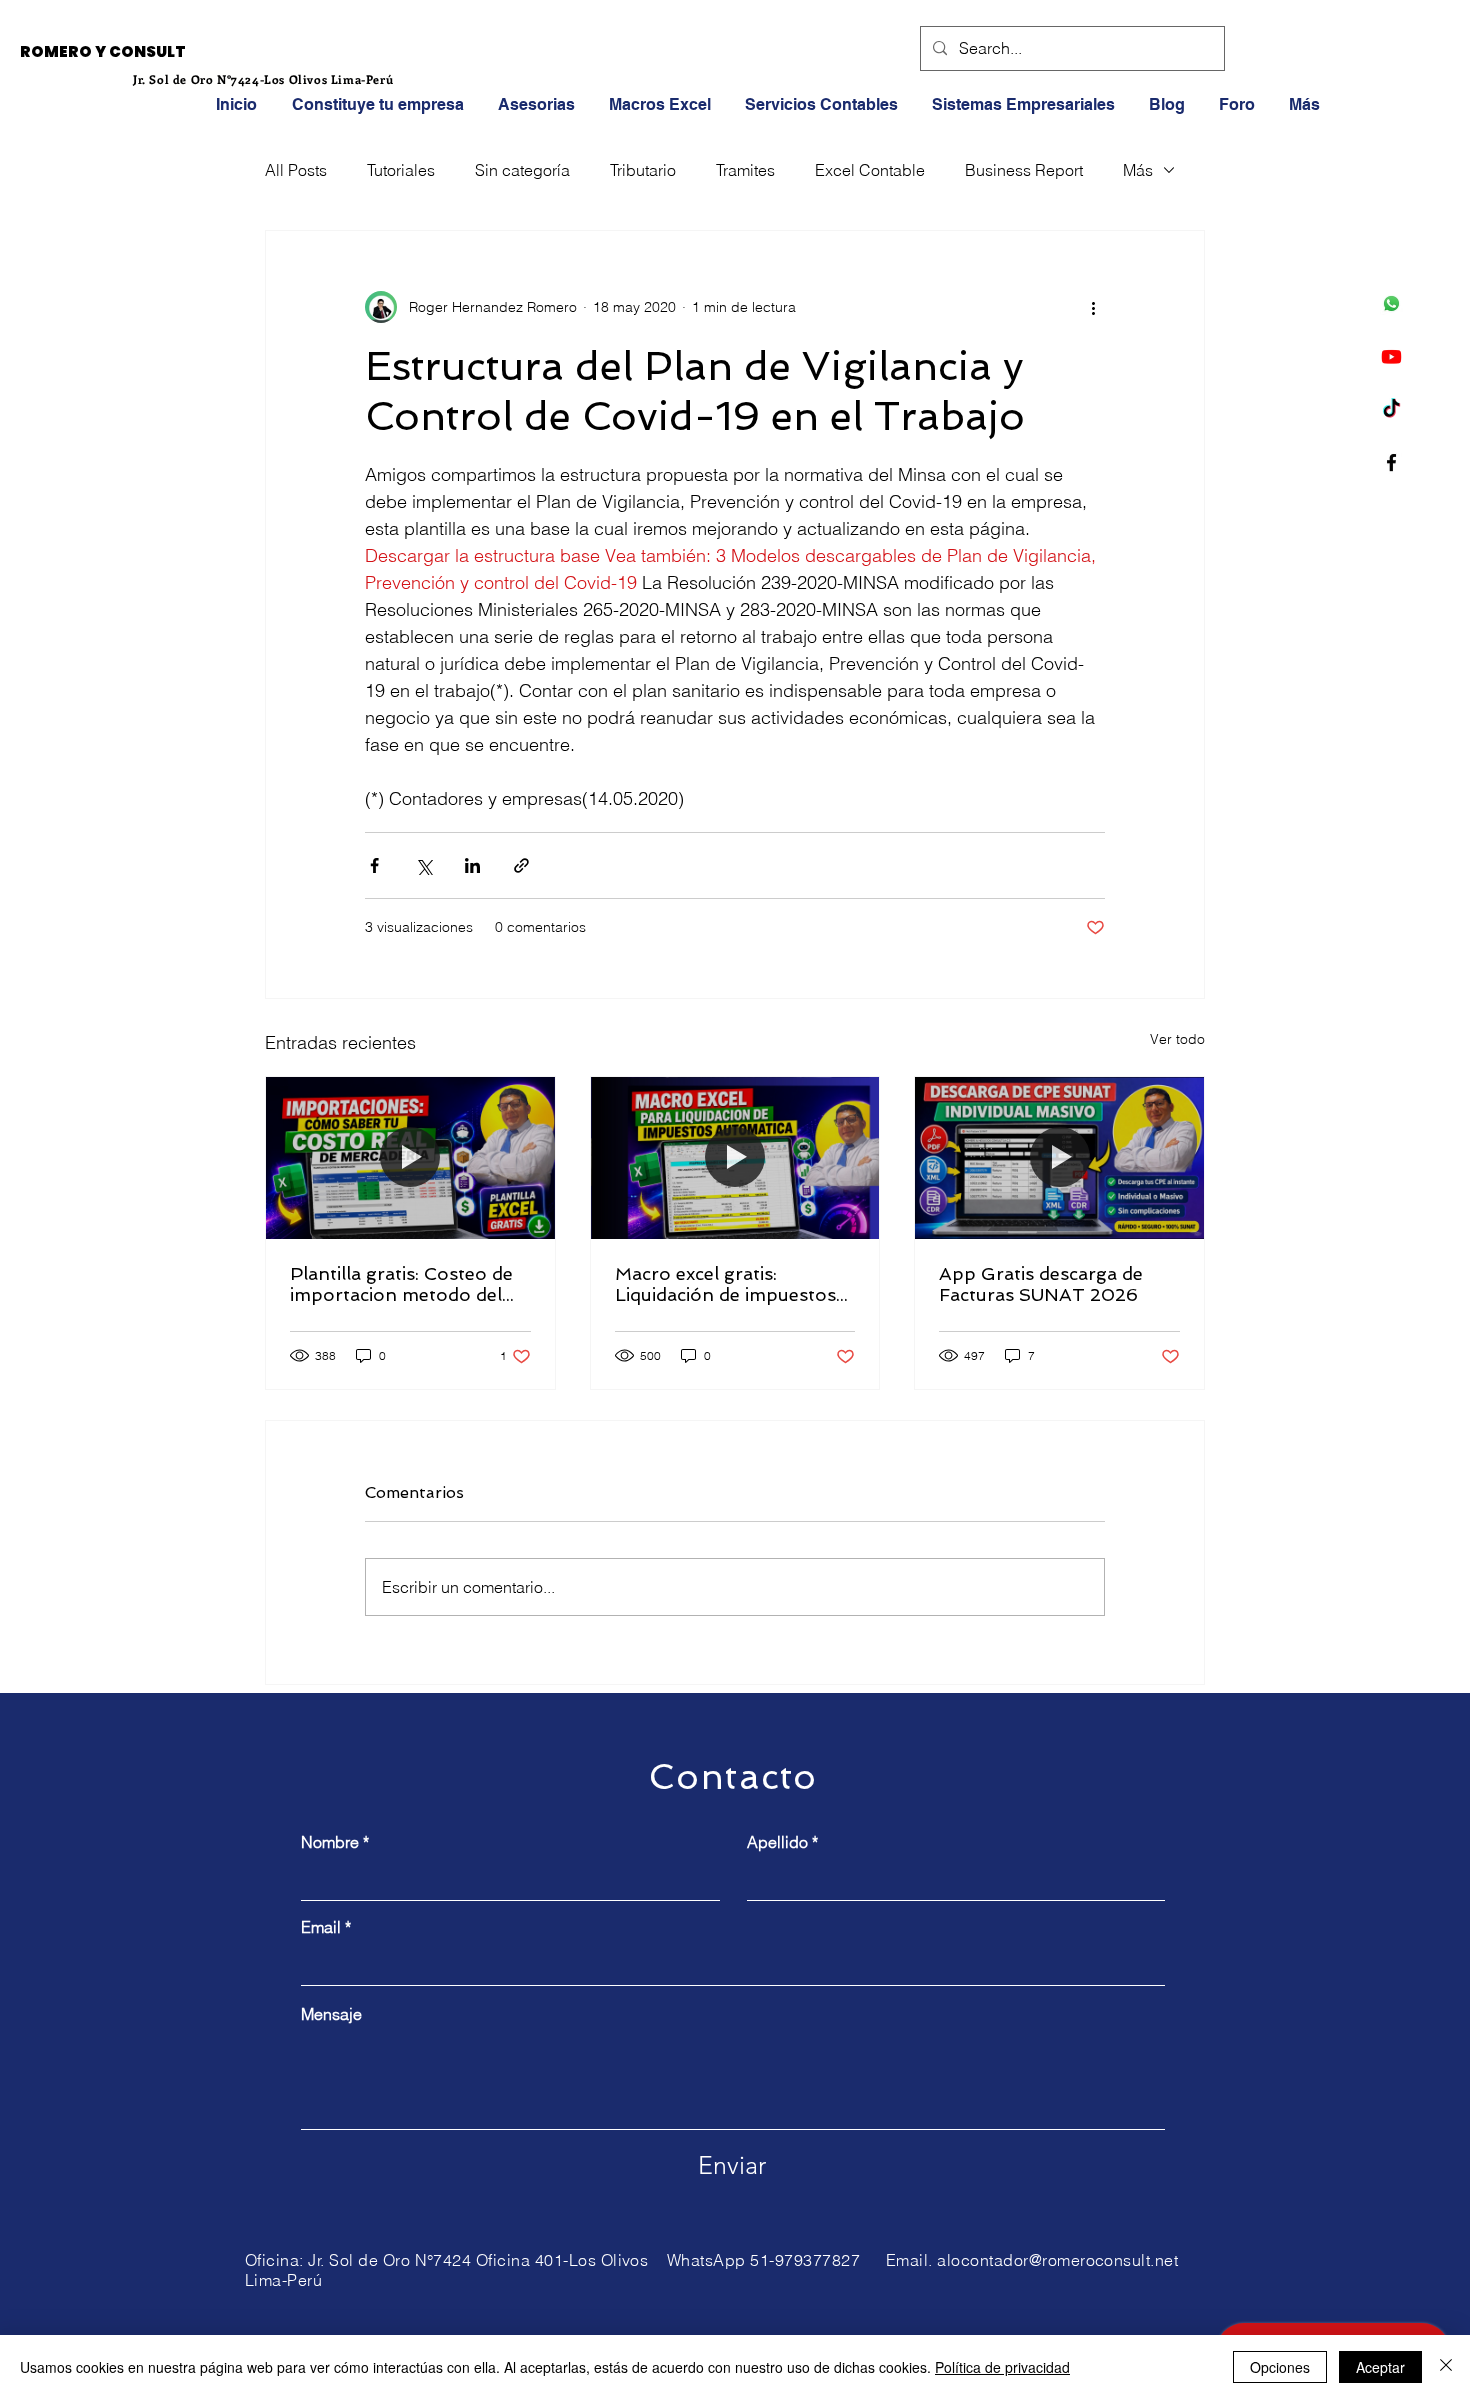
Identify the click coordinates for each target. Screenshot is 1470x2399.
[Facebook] (1391, 462)
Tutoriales (401, 170)
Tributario (643, 170)
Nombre (330, 1842)
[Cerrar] (1446, 2367)
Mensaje (331, 2014)
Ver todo (1177, 1039)
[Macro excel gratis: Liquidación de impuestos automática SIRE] (735, 1158)
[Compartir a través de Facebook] (374, 865)
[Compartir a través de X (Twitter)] (423, 865)
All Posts (296, 170)
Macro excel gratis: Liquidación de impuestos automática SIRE (725, 1284)
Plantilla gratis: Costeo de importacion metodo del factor (401, 1284)
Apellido (777, 1842)
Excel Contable (870, 170)
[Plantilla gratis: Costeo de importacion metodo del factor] (410, 1158)
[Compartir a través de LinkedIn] (472, 865)
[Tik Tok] (1391, 409)
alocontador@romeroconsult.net (1057, 2260)
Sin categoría (522, 170)
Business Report (1024, 170)
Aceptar (1380, 2367)
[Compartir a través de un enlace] (521, 865)
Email (321, 1927)
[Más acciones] (1093, 307)
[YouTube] (1391, 356)
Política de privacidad (1002, 2367)
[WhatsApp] (1391, 303)
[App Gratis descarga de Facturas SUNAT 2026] (1059, 1158)
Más (1138, 170)
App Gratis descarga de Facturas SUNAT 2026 (1041, 1284)
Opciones (1280, 2367)
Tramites (745, 170)
